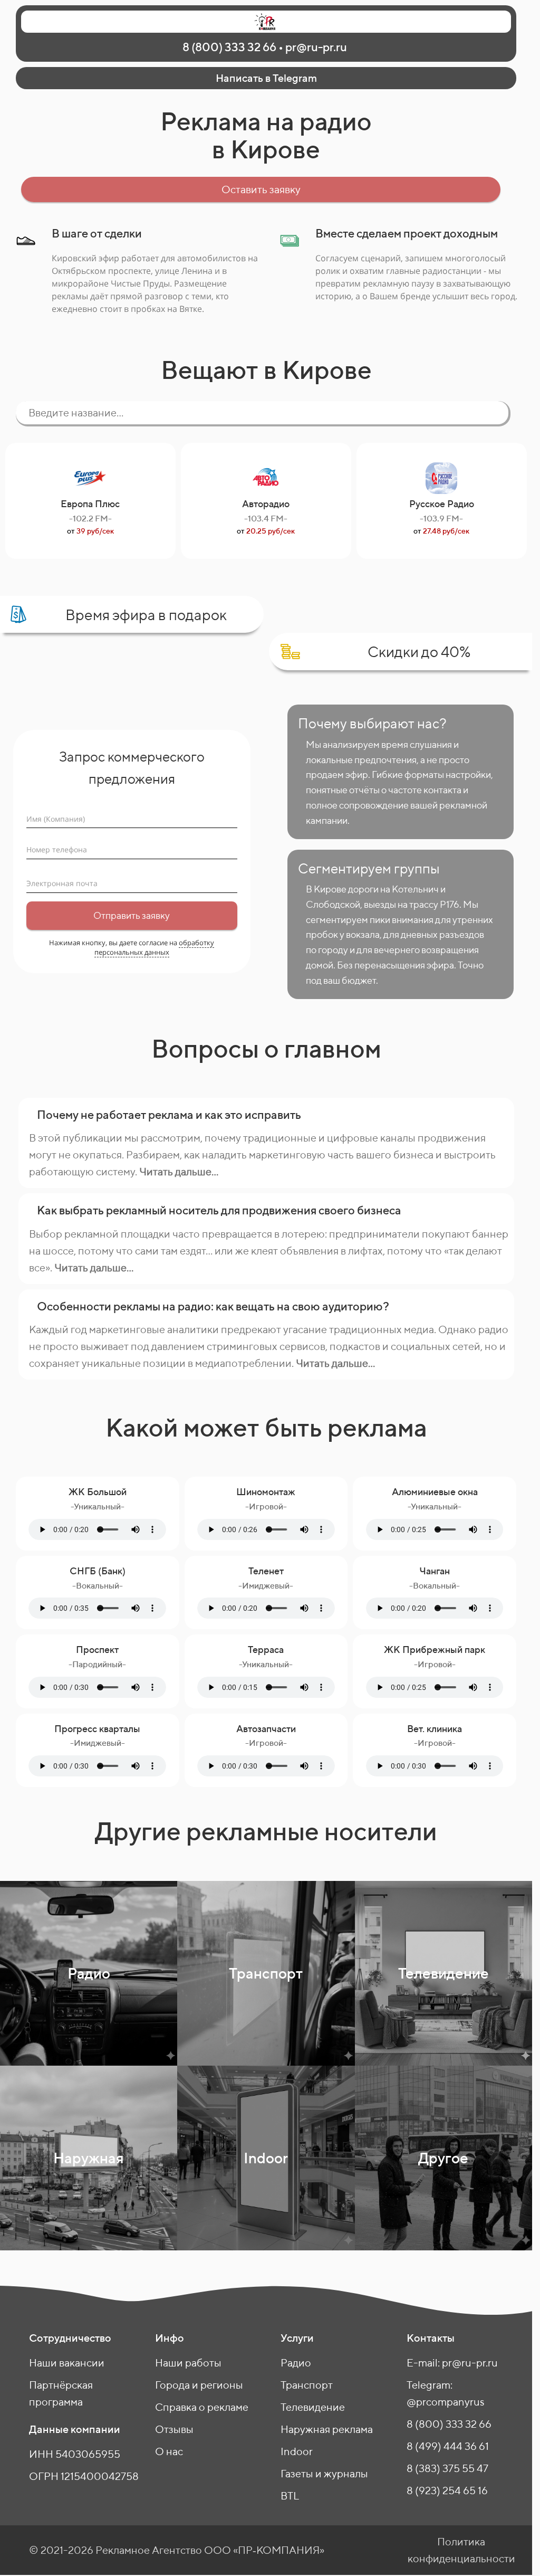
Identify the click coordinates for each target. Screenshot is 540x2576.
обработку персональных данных (155, 947)
